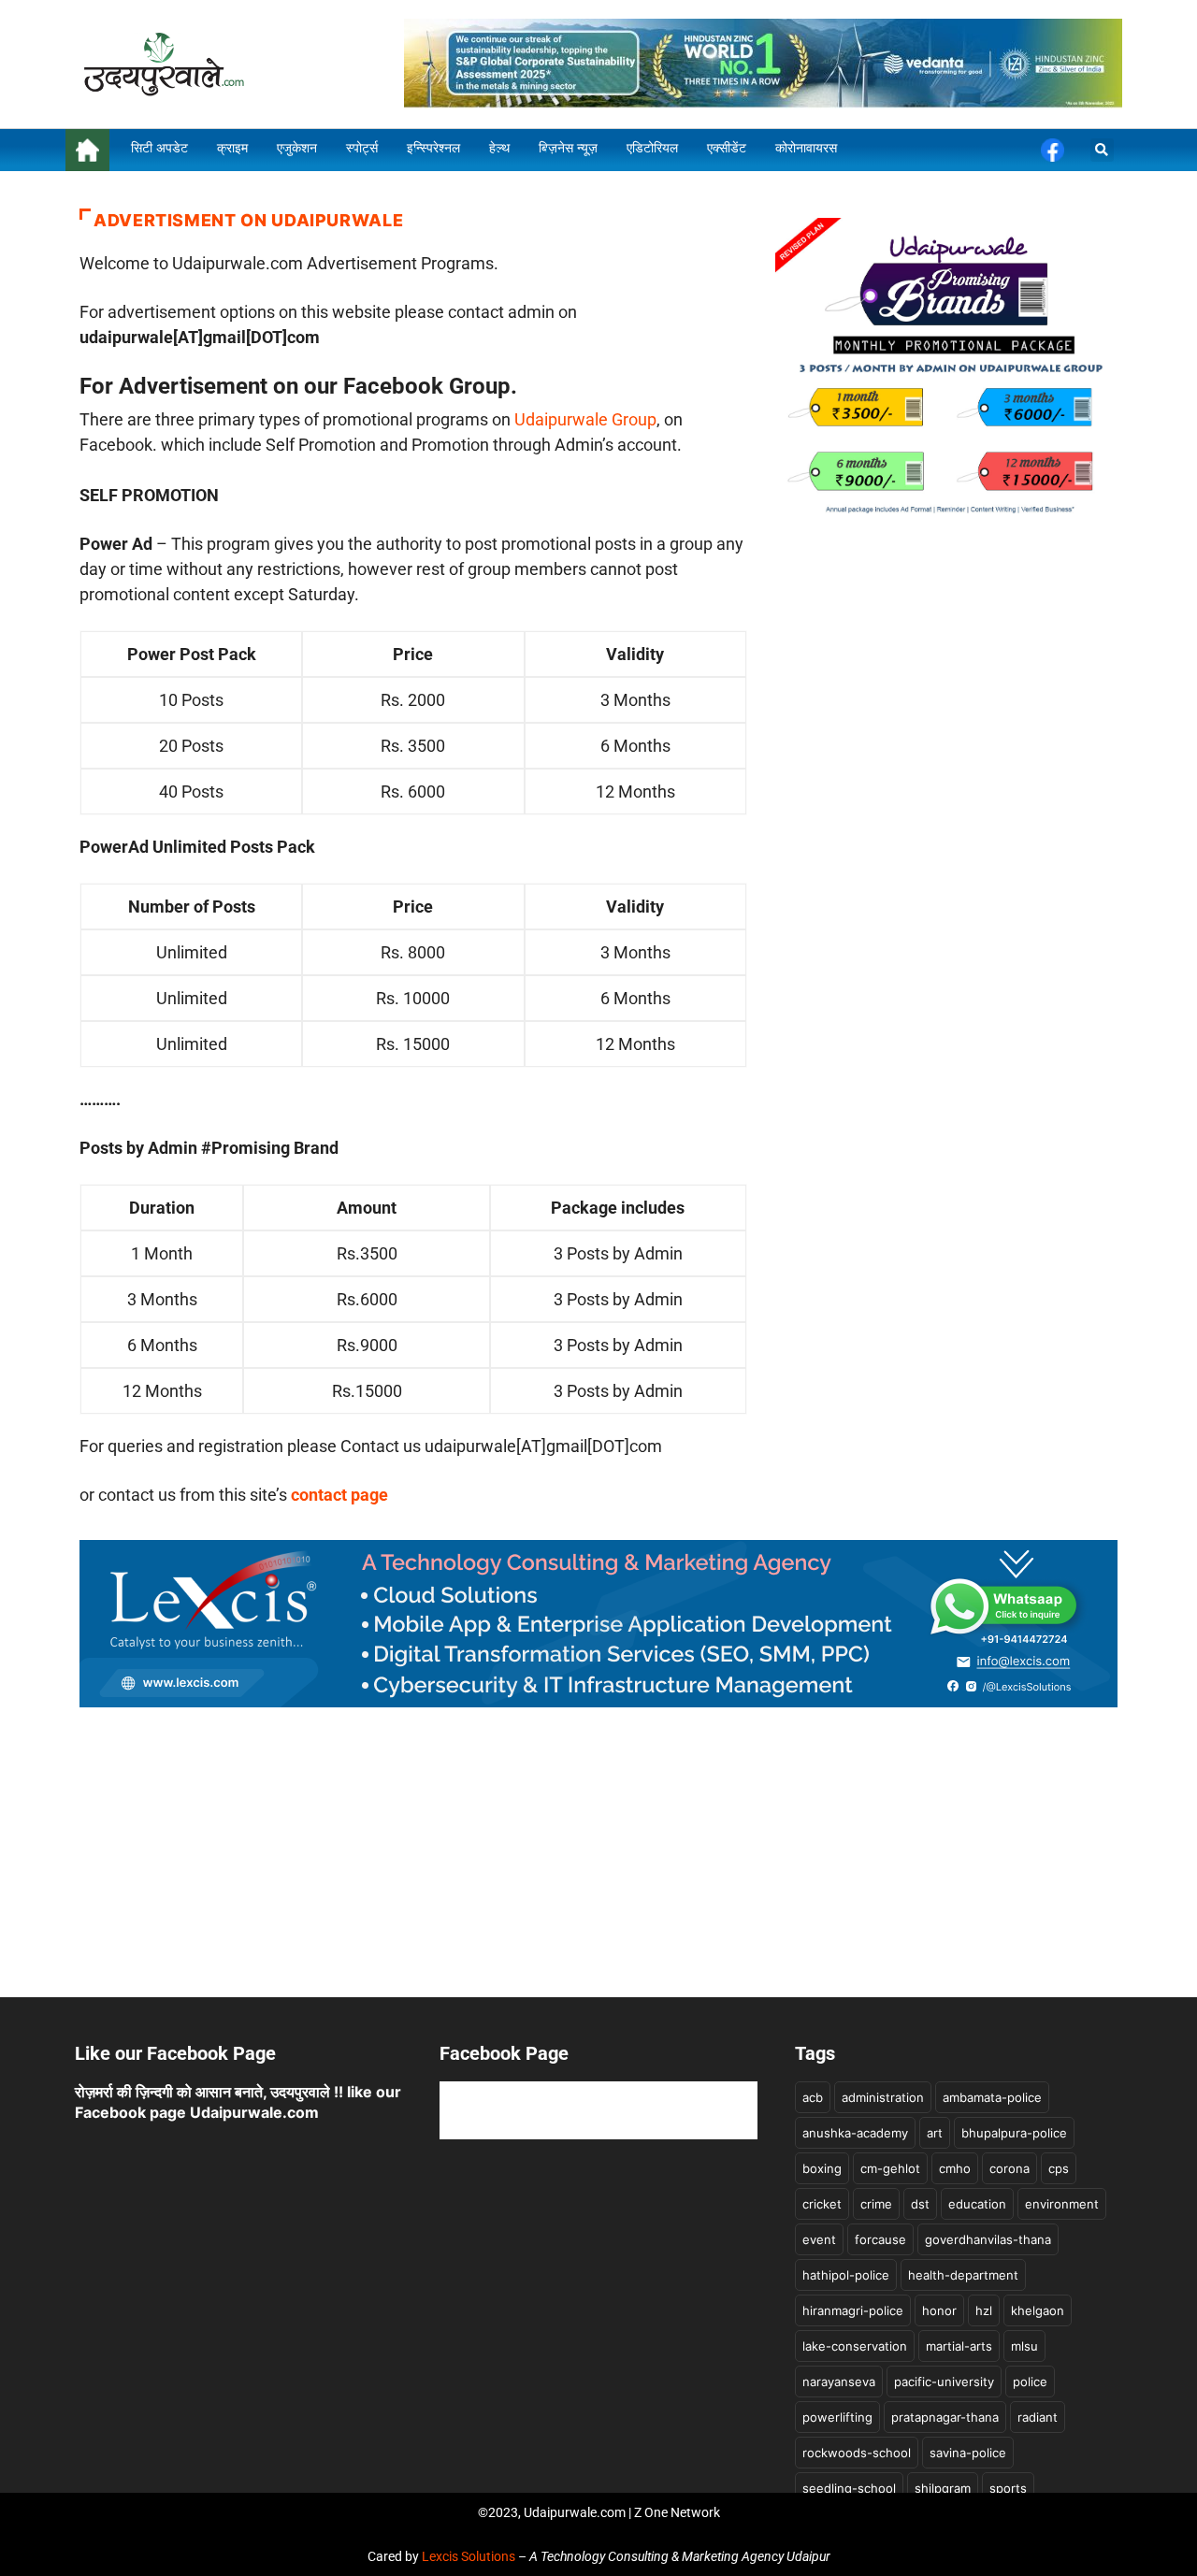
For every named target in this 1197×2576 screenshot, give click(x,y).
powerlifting (837, 2417)
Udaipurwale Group (585, 419)
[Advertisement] (598, 1866)
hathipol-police (846, 2275)
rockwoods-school (857, 2453)
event (819, 2239)
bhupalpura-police (1014, 2133)
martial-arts (959, 2346)
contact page (339, 1495)
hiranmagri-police (853, 2310)
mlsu (1024, 2346)
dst (920, 2204)
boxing (822, 2168)
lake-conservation (855, 2346)
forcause (880, 2239)
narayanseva (839, 2382)
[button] (1102, 150)
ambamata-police (992, 2097)
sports (1008, 2488)
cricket (822, 2204)
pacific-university (944, 2382)
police (1030, 2382)
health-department (963, 2275)
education (977, 2204)
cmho (955, 2168)
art (935, 2133)
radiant (1038, 2417)
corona (1010, 2168)
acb (813, 2097)
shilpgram (943, 2488)
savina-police (968, 2453)
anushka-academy (855, 2133)
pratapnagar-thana (945, 2417)
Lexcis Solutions (469, 2556)
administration (883, 2097)
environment (1062, 2204)
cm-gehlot (890, 2168)
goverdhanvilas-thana (988, 2239)
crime (876, 2204)
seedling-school (849, 2488)
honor (939, 2310)
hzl (984, 2310)
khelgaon (1038, 2310)
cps (1059, 2168)
